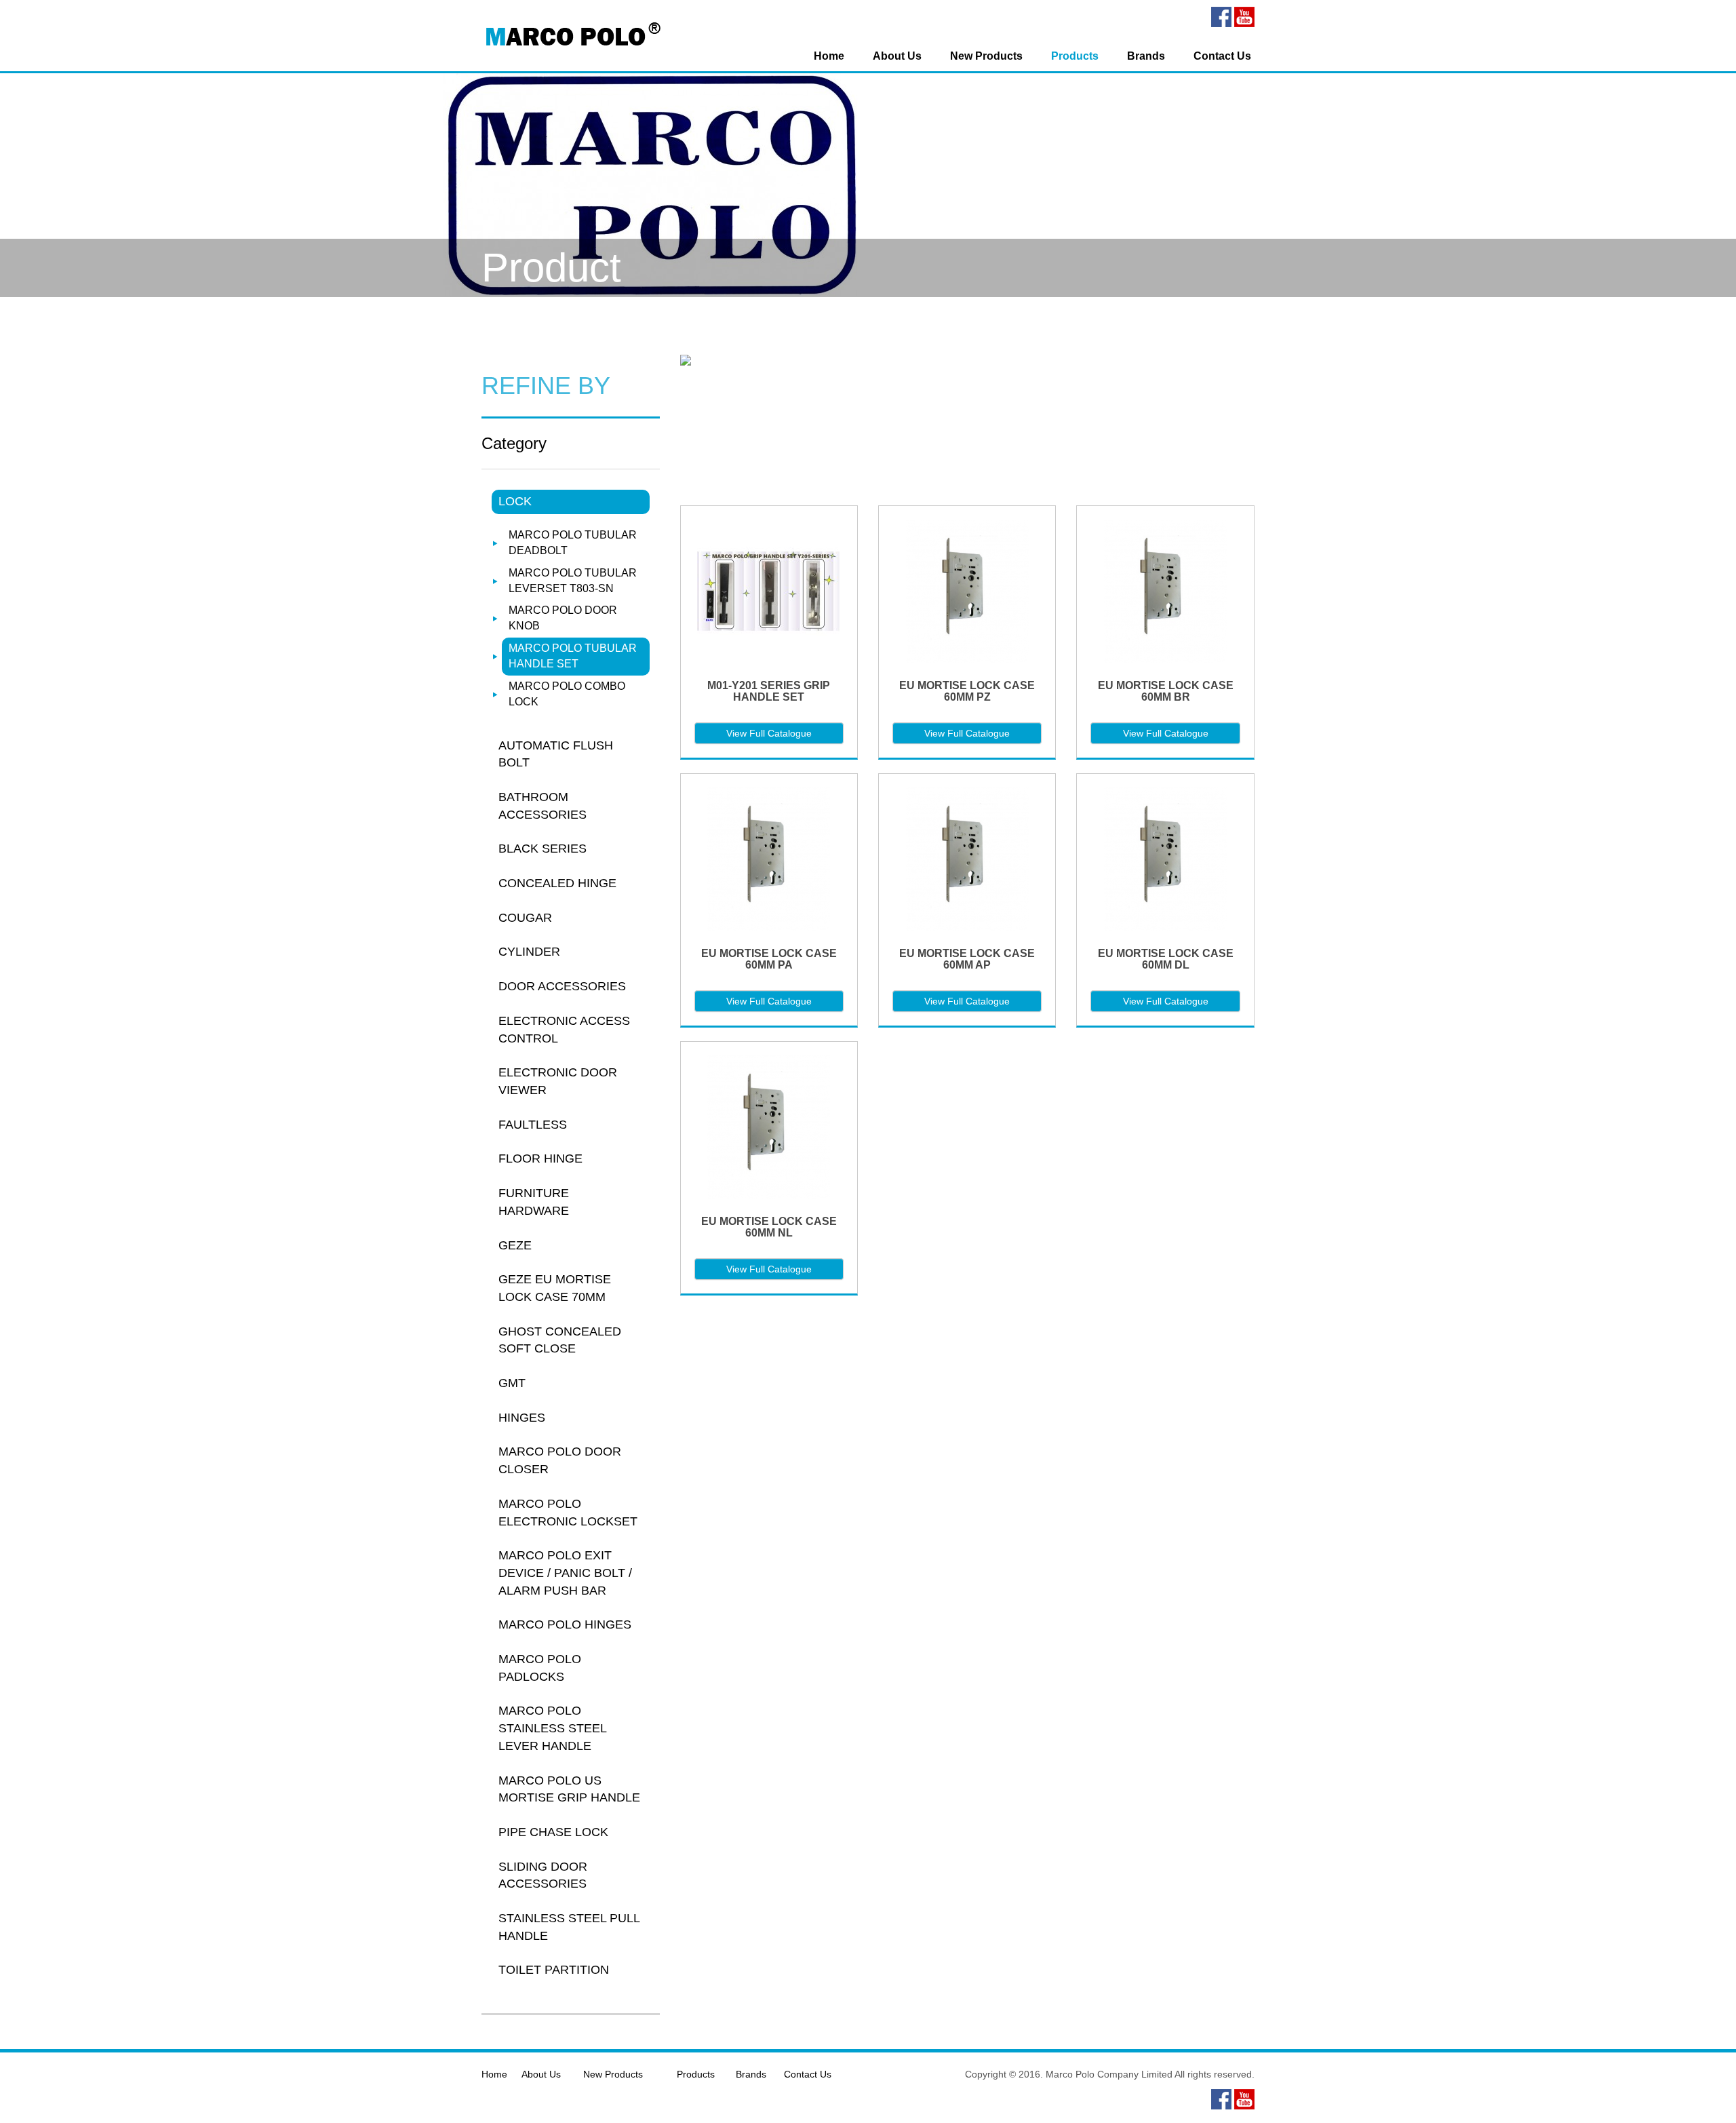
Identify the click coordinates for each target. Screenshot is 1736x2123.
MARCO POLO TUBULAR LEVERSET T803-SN (573, 581)
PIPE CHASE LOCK (553, 1832)
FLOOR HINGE (540, 1158)
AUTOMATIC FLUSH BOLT (556, 754)
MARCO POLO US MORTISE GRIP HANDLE (569, 1789)
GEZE (515, 1245)
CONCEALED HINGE (557, 883)
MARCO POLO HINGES (565, 1624)
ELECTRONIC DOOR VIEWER (558, 1081)
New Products (986, 56)
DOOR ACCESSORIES (562, 986)
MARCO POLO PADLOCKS (540, 1668)
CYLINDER (529, 952)
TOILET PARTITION (554, 1970)
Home (829, 56)
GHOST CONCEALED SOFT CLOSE (560, 1340)
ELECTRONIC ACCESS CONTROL (564, 1030)
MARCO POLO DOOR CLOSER (560, 1460)
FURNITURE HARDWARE (534, 1202)
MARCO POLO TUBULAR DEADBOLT (573, 543)
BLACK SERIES (542, 849)
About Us (897, 56)
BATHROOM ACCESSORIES (542, 806)
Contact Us (1222, 56)
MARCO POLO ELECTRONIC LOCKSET (568, 1513)
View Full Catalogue (769, 733)
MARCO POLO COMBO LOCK (567, 694)
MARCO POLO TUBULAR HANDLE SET (573, 656)
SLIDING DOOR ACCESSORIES (543, 1875)
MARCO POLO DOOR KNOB (563, 618)
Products (1075, 56)
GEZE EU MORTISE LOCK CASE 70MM (555, 1288)
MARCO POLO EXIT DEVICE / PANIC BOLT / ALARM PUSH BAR (565, 1573)
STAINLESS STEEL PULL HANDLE (569, 1927)
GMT (512, 1383)
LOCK (515, 501)
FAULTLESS (533, 1125)
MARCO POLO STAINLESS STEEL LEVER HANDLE (552, 1728)
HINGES (522, 1418)
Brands (1146, 56)
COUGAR (525, 918)
